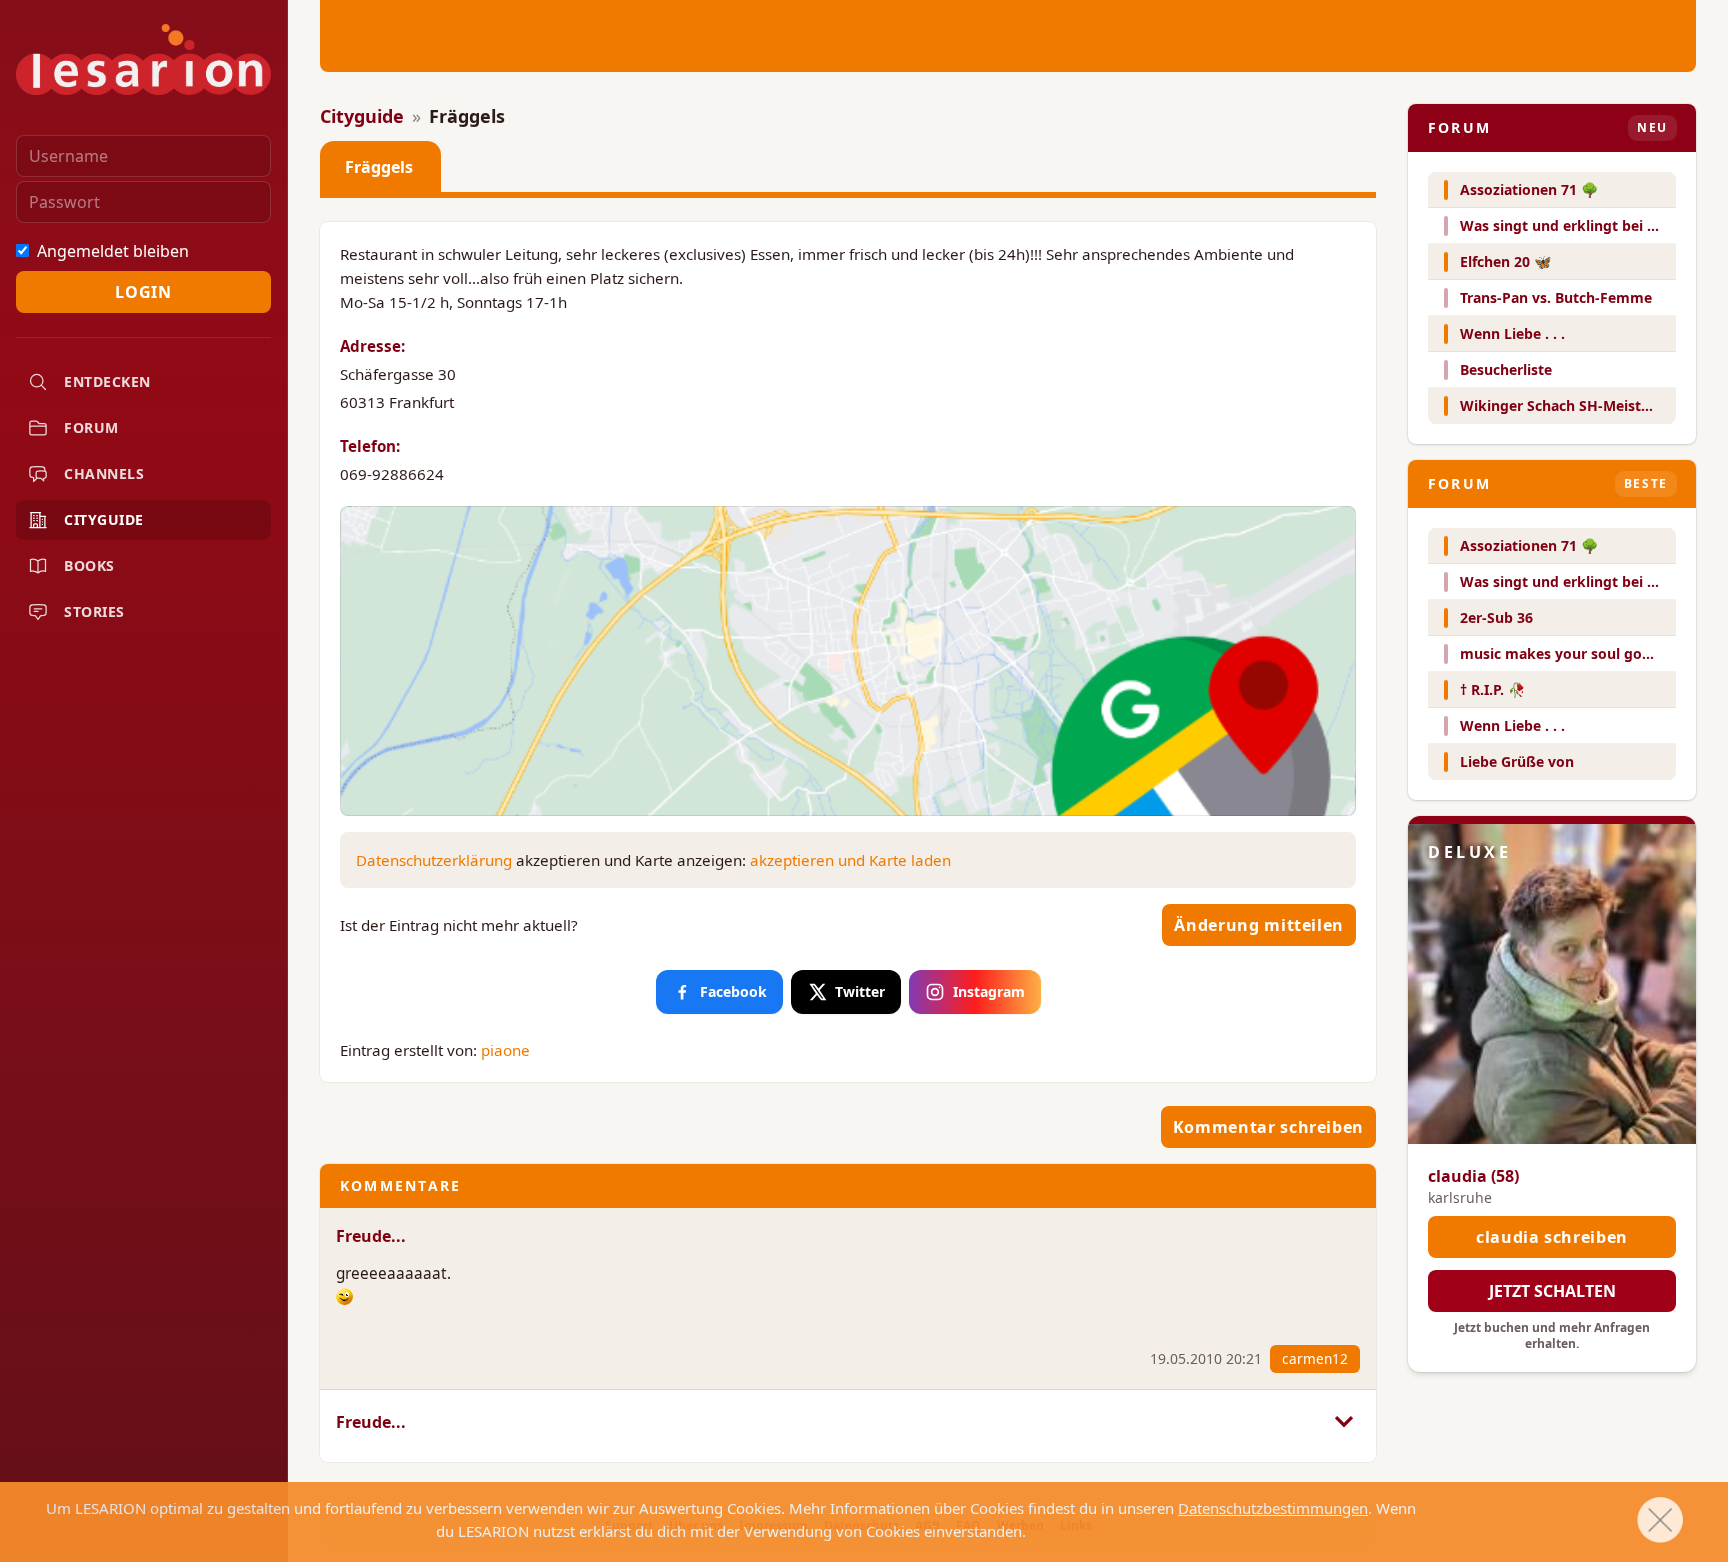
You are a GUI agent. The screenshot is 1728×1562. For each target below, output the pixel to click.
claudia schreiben (1552, 1237)
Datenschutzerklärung (434, 860)
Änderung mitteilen (1259, 925)
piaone (505, 1050)
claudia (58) (1473, 1176)
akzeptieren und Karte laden (850, 860)
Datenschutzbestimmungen (1273, 1508)
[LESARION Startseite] (143, 59)
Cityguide (362, 116)
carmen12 (1315, 1358)
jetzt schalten (1552, 1291)
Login (143, 292)
